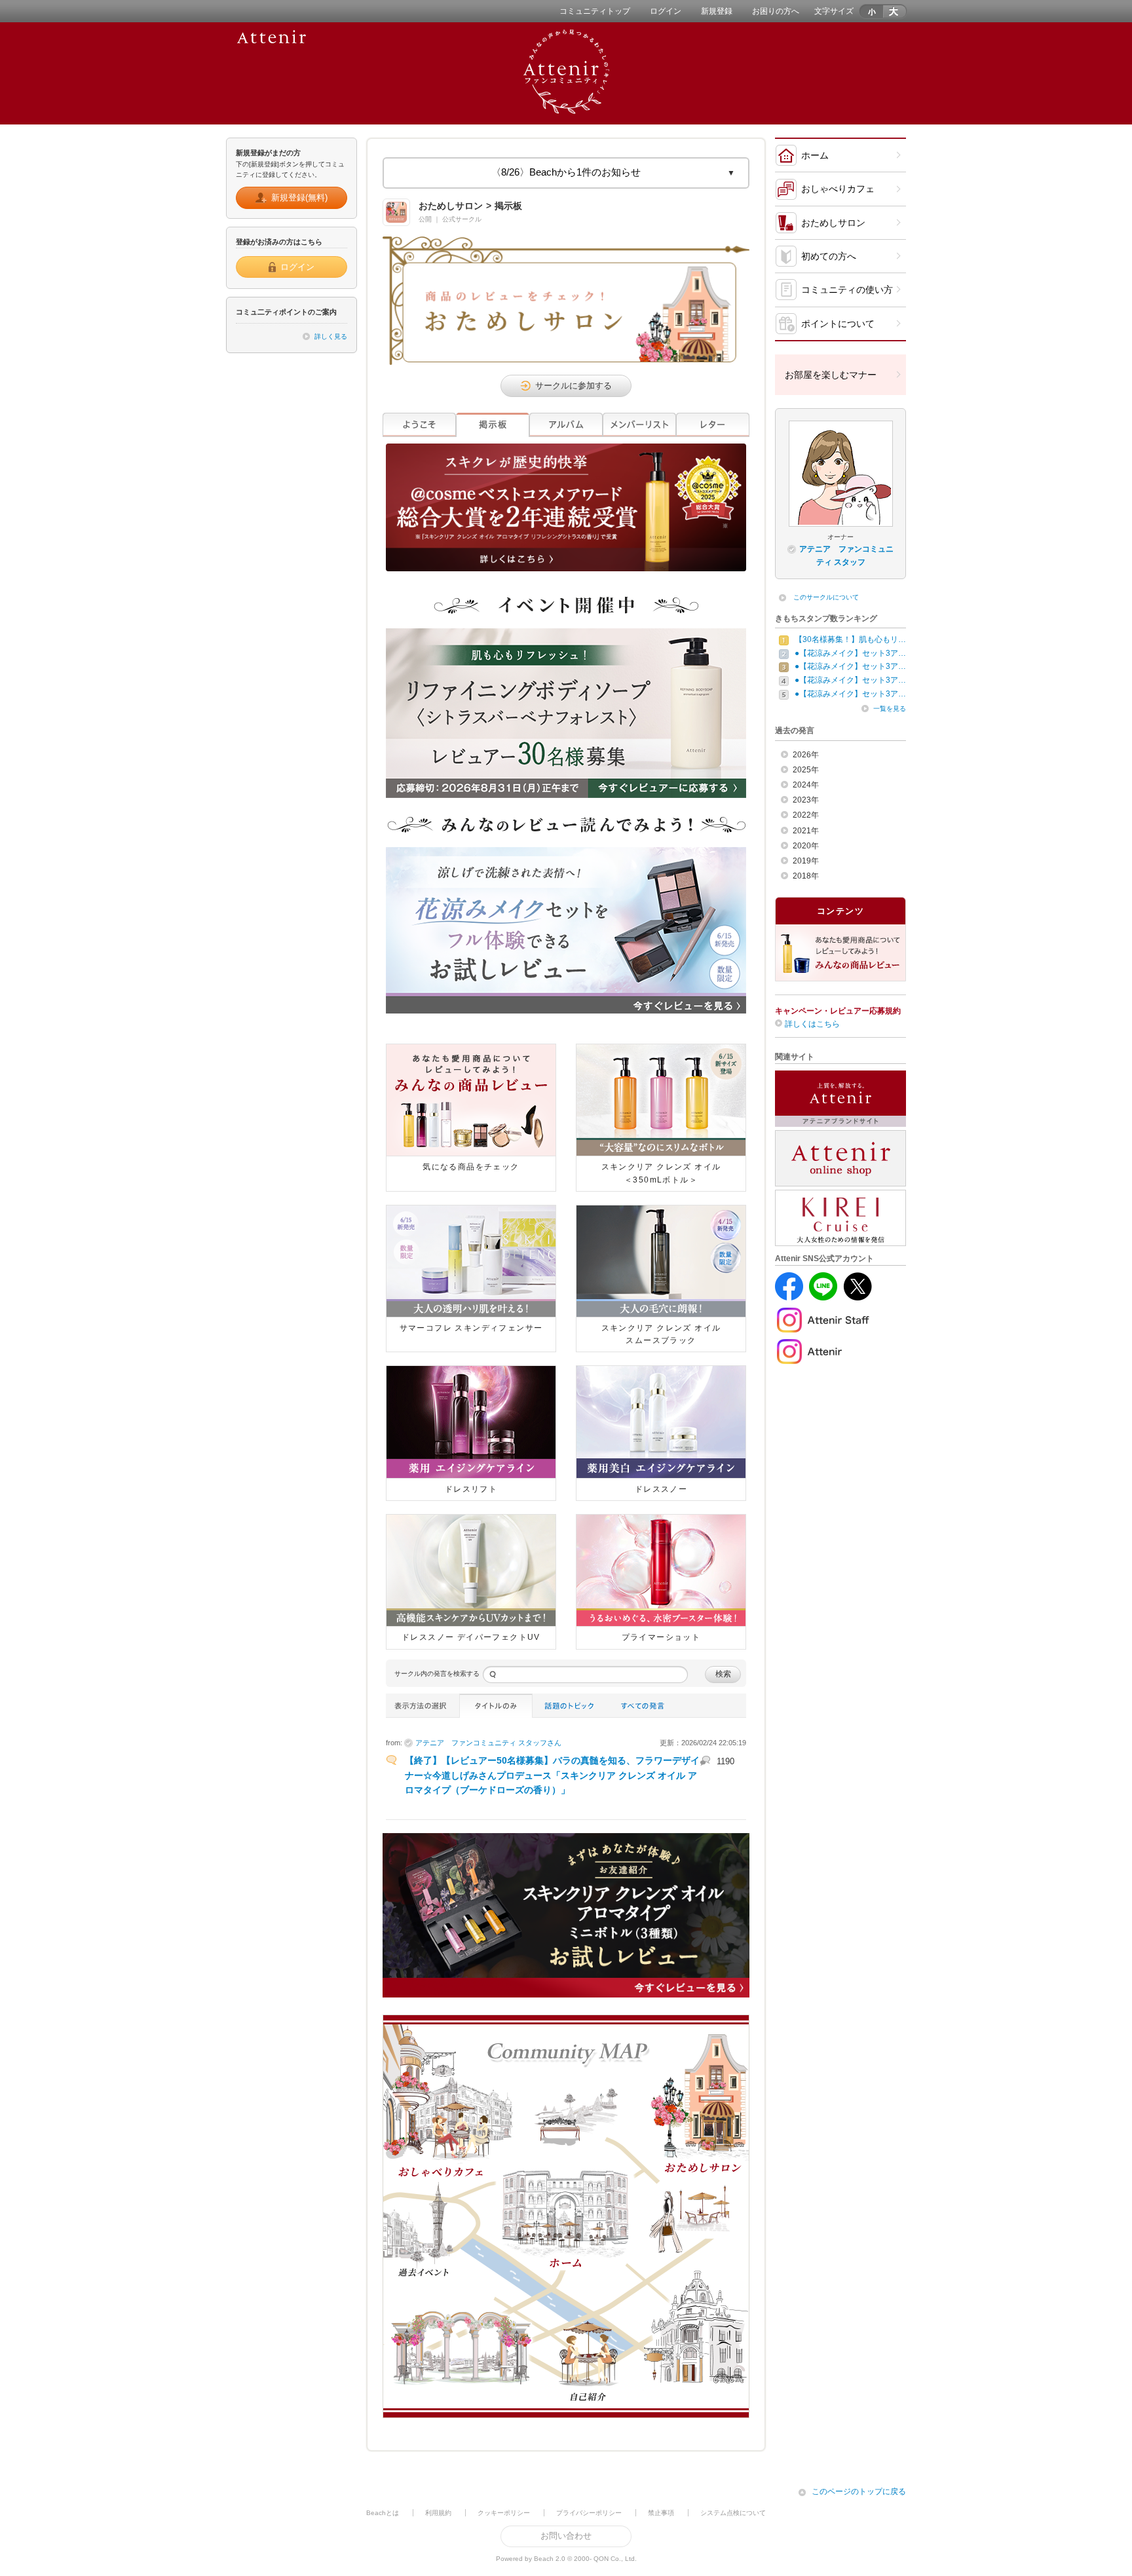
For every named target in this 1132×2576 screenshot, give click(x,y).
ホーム (815, 155)
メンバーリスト (639, 425)
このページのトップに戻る (859, 2491)
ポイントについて (838, 324)
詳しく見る (331, 336)
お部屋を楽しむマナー (831, 375)
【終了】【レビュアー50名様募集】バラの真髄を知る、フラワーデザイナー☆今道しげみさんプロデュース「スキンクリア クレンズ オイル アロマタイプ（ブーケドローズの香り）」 (552, 1775)
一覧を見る (890, 709)
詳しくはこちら (812, 1024)
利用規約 (438, 2513)
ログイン (666, 11)
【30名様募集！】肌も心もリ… (850, 639)
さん (488, 1743)
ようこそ (419, 425)
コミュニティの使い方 (847, 290)
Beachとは (383, 2513)
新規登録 (717, 11)
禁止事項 (661, 2513)
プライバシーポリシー (589, 2513)
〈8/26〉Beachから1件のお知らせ (566, 172)
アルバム (566, 425)
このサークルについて (826, 597)
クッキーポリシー (504, 2513)
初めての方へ (829, 256)
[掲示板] (493, 425)
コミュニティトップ (595, 11)
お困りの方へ (776, 11)
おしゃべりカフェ (838, 189)
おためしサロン (833, 223)
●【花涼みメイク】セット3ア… (850, 653)
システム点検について (733, 2513)
